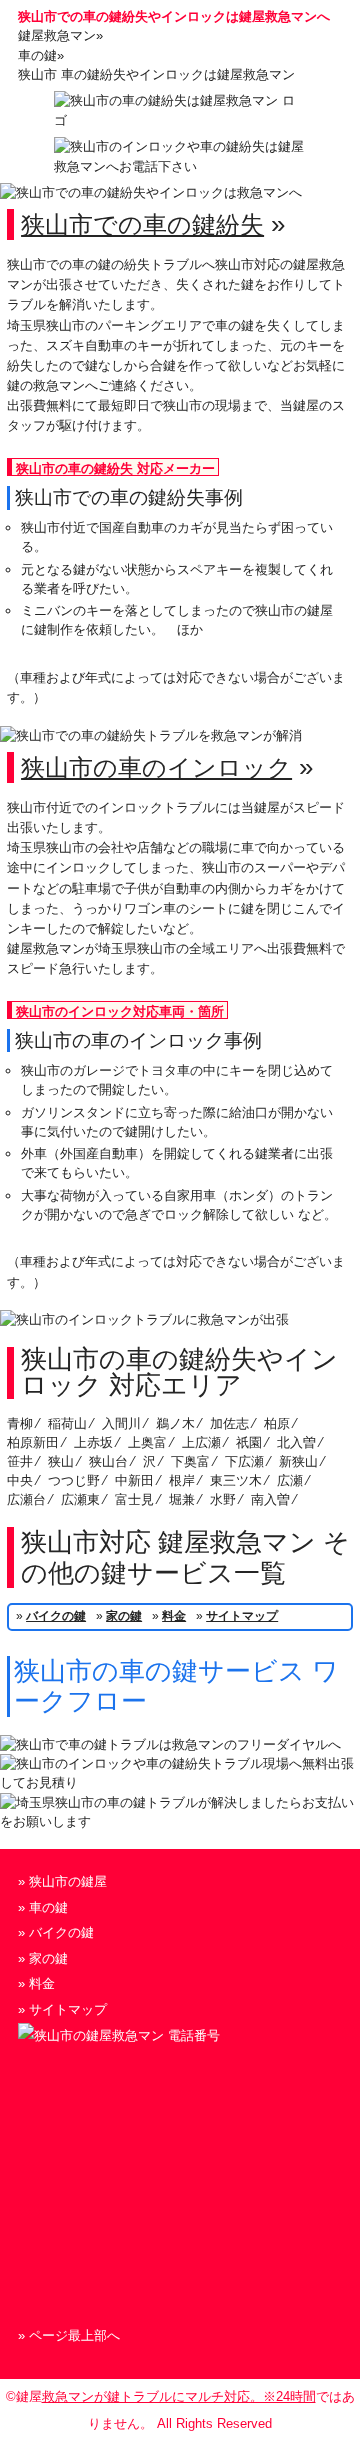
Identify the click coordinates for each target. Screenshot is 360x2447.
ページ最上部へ (74, 2335)
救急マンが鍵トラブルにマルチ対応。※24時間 (179, 2396)
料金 (174, 1616)
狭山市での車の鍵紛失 (142, 224)
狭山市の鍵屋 (68, 1881)
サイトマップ (242, 1616)
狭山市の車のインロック (156, 767)
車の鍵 (48, 1907)
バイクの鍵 (56, 1616)
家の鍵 (124, 1616)
